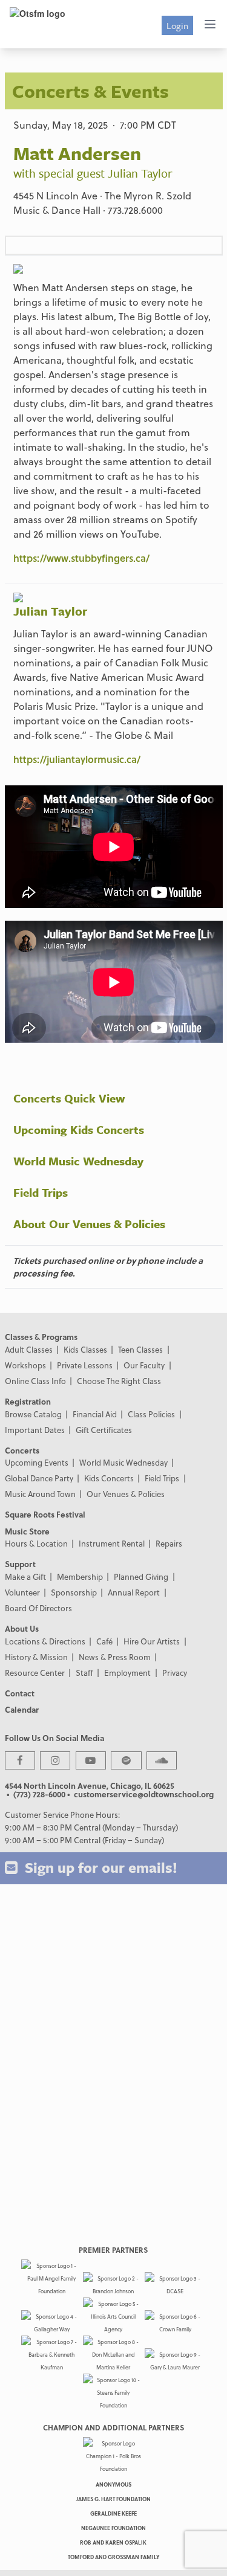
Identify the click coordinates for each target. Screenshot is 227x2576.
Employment (127, 1673)
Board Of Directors (38, 1608)
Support (20, 1564)
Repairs (169, 1543)
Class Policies (151, 1414)
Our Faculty (144, 1365)
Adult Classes (29, 1349)
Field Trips (41, 1192)
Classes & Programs (41, 1337)
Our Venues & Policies (126, 1494)
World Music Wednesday (78, 1161)
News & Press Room (115, 1657)
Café (104, 1641)
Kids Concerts (109, 1478)
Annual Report (134, 1592)
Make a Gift (25, 1576)
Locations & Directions (45, 1641)
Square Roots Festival (45, 1514)
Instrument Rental (112, 1543)
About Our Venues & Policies (89, 1224)
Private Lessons (85, 1365)
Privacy (175, 1673)
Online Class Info (35, 1381)
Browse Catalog (33, 1414)
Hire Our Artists (152, 1641)
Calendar (22, 1709)
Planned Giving (141, 1576)
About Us (22, 1628)
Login (177, 25)
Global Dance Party (39, 1478)
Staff (84, 1673)
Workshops (25, 1365)
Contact (20, 1693)
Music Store (27, 1531)
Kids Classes (85, 1349)
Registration (28, 1401)
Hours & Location (36, 1543)
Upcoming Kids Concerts (79, 1129)
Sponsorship (74, 1592)
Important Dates (35, 1430)
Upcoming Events (37, 1462)
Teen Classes (140, 1349)
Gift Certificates (104, 1430)
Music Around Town (40, 1494)
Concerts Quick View (69, 1098)
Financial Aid (95, 1414)
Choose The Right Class (119, 1381)
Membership (80, 1576)
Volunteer (22, 1592)
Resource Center (35, 1673)
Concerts (22, 1450)
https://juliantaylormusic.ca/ (77, 759)
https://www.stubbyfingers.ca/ (81, 558)
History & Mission (36, 1657)
